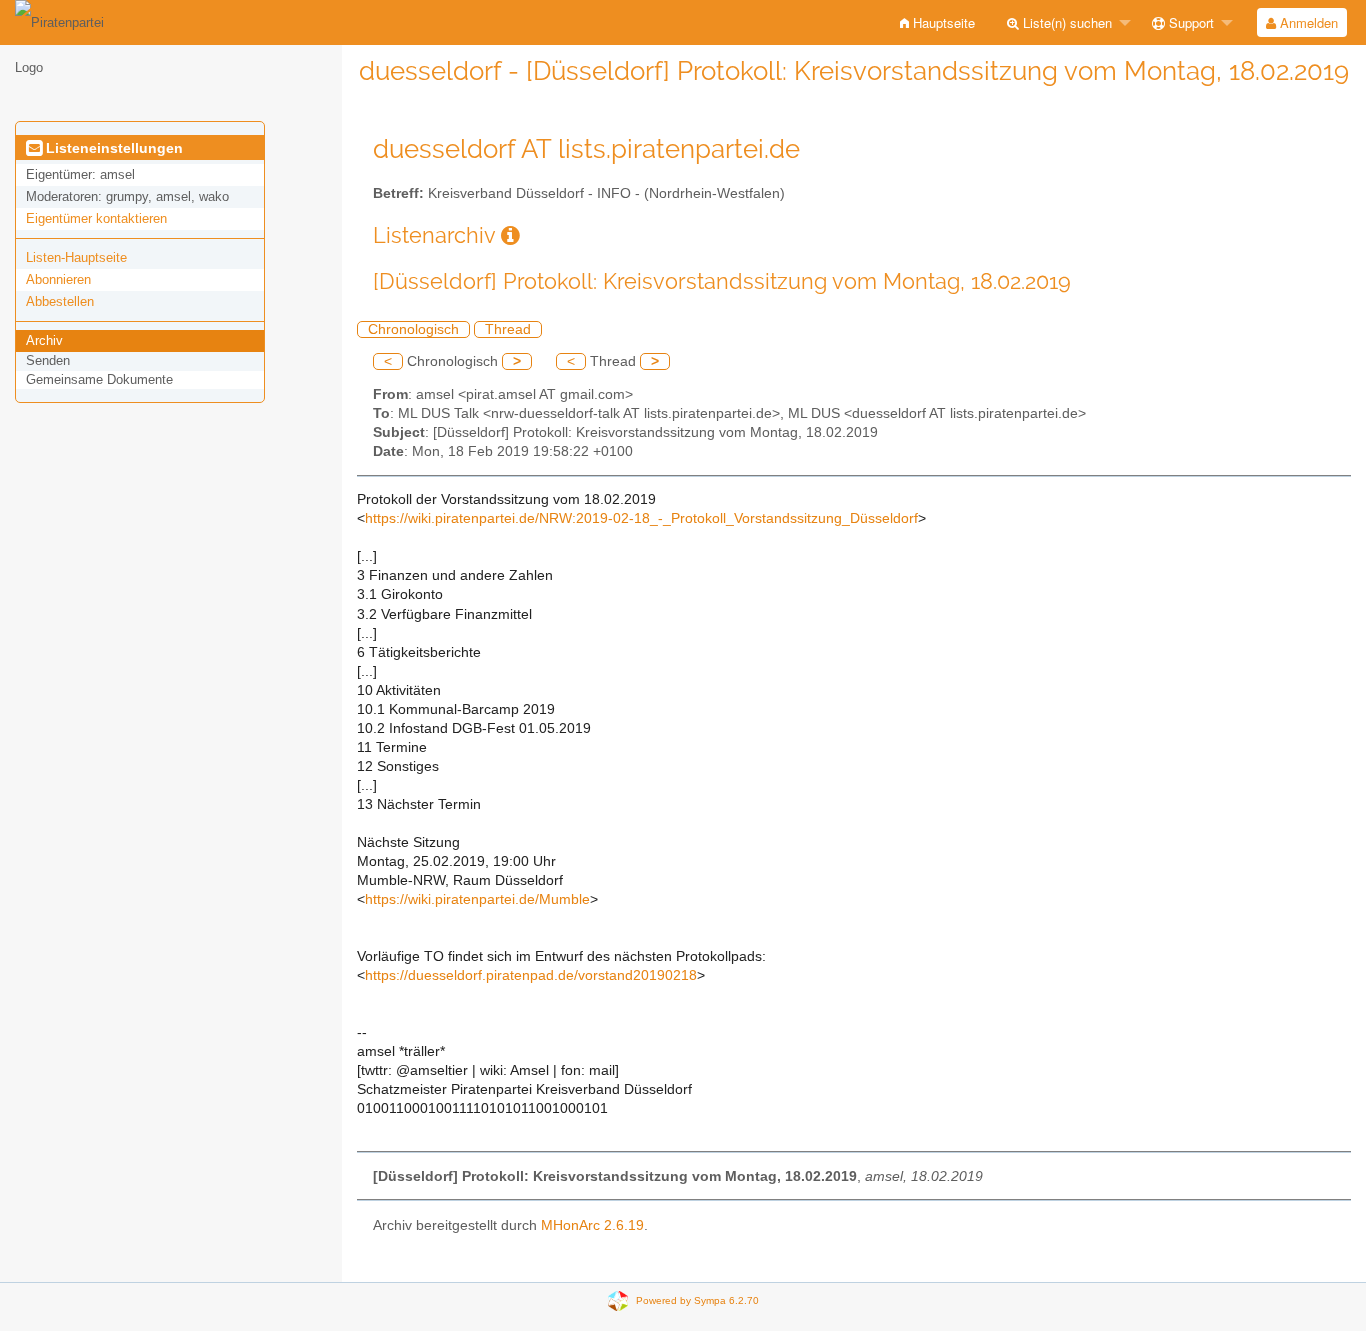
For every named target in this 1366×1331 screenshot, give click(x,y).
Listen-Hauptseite (76, 257)
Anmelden (1307, 22)
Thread (508, 329)
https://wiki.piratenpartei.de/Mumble (477, 899)
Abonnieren (58, 279)
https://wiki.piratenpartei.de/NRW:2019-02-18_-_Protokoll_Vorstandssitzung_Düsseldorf (641, 518)
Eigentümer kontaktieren (96, 218)
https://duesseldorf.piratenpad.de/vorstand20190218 (531, 975)
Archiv (44, 340)
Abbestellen (60, 301)
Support (1189, 22)
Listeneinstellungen (112, 148)
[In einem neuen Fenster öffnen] (510, 235)
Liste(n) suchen (1065, 22)
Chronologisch (413, 329)
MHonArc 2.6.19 (592, 1225)
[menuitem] (937, 22)
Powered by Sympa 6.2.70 (697, 1300)
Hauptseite (942, 22)
